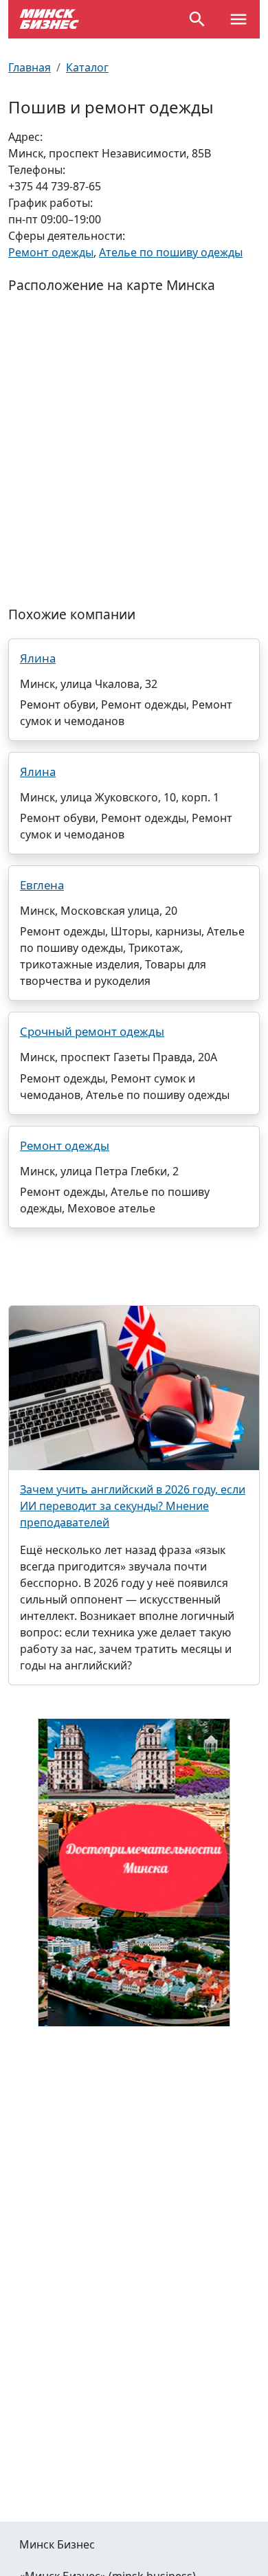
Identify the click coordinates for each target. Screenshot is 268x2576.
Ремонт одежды (51, 252)
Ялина (38, 658)
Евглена (42, 885)
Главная (30, 67)
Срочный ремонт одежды (92, 1031)
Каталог (87, 67)
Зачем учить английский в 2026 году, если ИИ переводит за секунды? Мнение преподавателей (133, 1506)
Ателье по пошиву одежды (171, 252)
